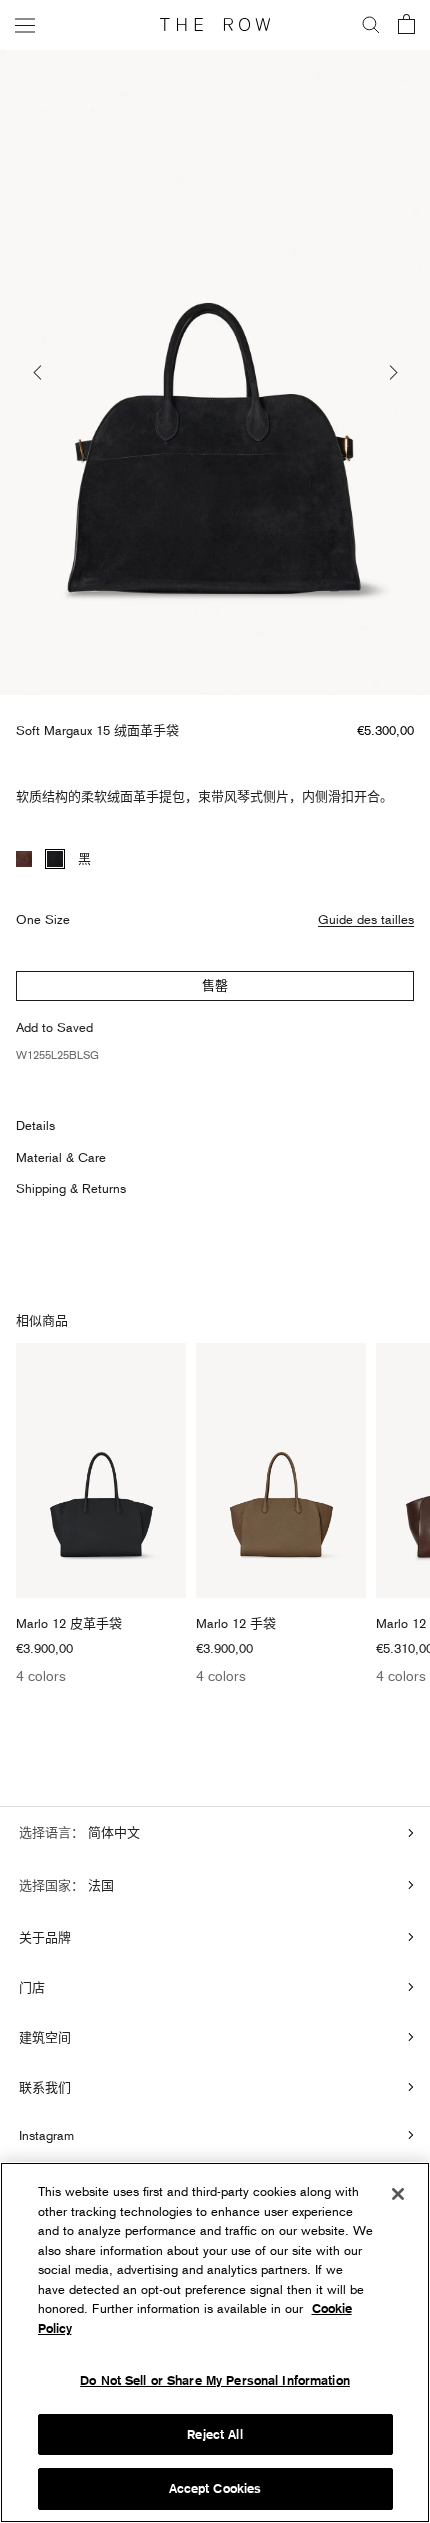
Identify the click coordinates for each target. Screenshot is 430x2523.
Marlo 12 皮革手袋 (69, 1623)
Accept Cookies (215, 2488)
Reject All (214, 2434)
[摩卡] (24, 859)
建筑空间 (45, 2037)
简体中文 (112, 1832)
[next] (391, 372)
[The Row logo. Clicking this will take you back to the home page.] (215, 25)
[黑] (55, 859)
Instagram (46, 2135)
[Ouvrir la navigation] (25, 24)
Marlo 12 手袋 (236, 1623)
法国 (99, 1885)
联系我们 (45, 2087)
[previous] (38, 372)
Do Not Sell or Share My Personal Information (215, 2380)
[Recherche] (371, 25)
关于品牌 (45, 1937)
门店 (32, 1987)
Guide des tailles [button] (366, 919)
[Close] (398, 2194)
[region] (215, 2342)
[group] (215, 372)
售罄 (215, 985)
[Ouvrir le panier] (406, 25)
